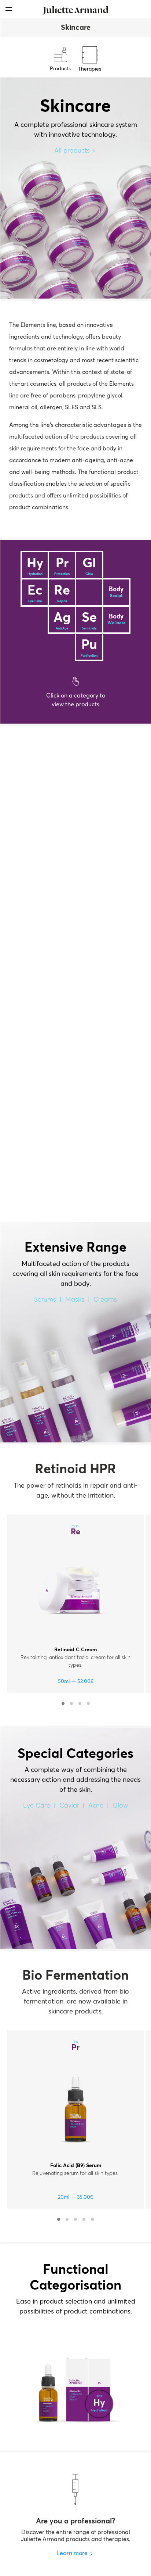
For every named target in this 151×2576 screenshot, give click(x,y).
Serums (45, 1300)
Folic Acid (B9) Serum (76, 2166)
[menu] (9, 9)
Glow (120, 1806)
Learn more (72, 2553)
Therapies (90, 69)
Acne (96, 1806)
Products (60, 69)
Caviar (69, 1806)
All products (72, 151)
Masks (75, 1300)
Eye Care (37, 1806)
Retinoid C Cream (75, 1650)
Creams (105, 1300)
